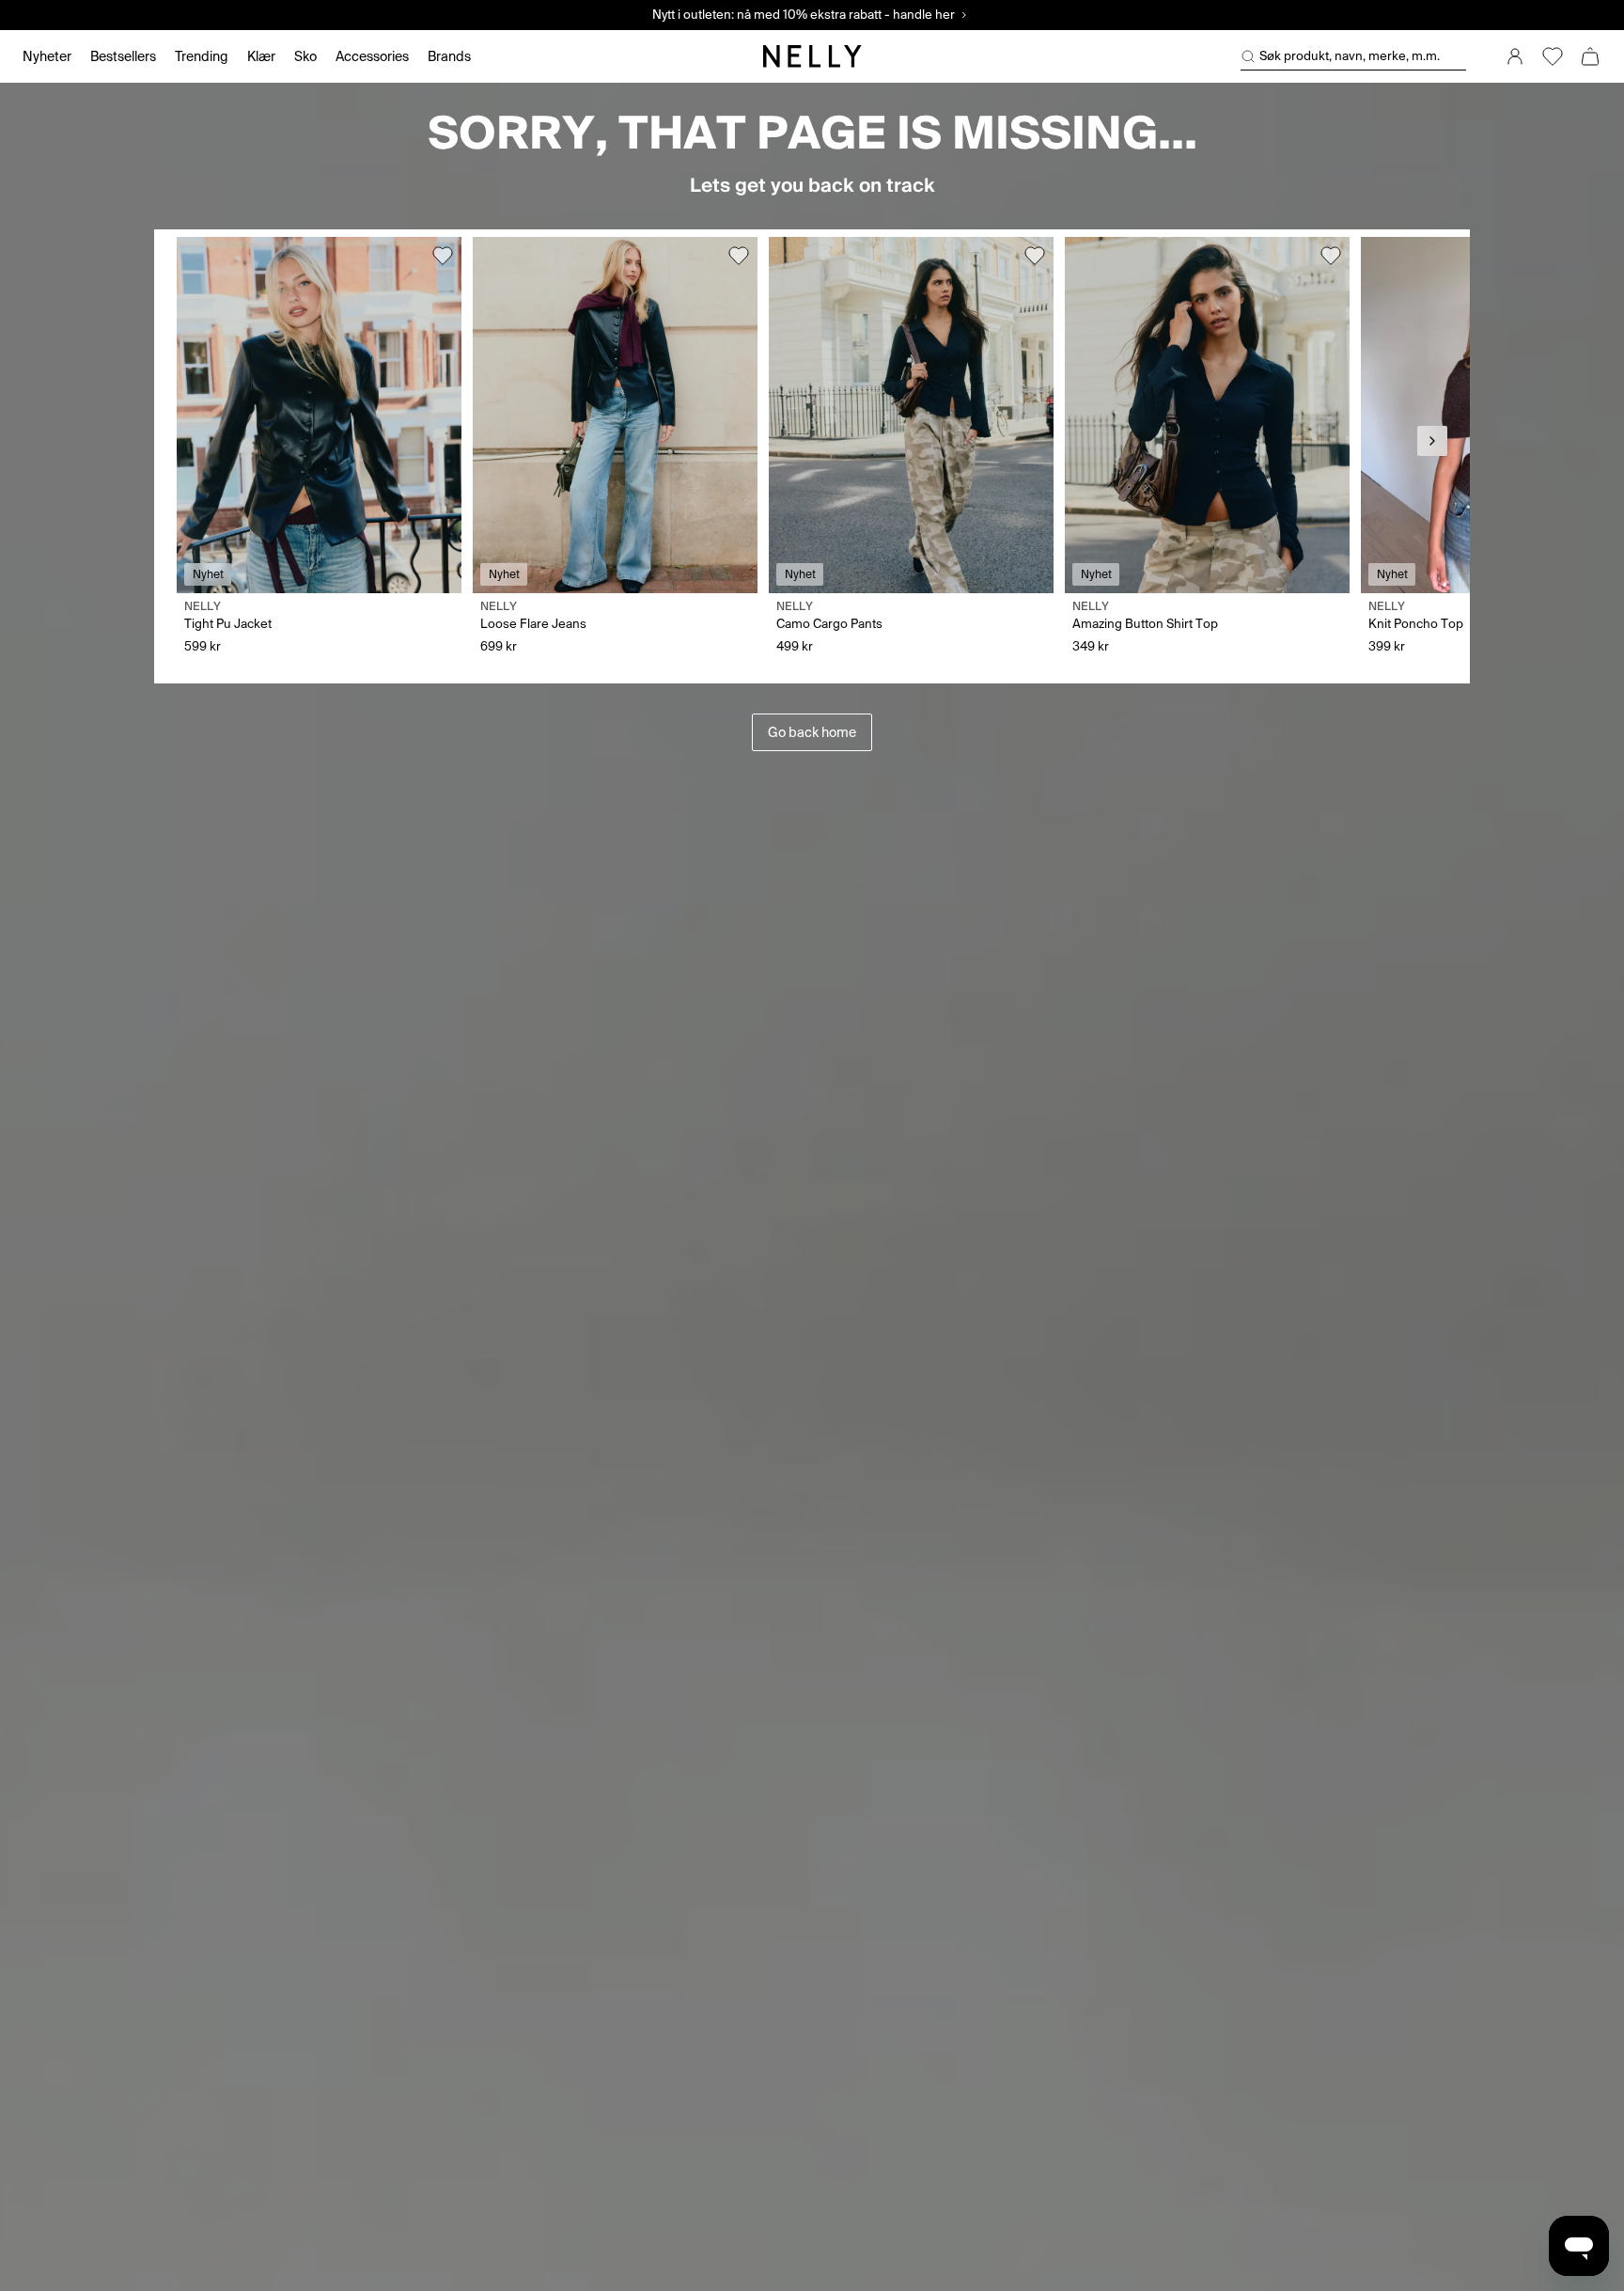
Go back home (812, 732)
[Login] (1515, 56)
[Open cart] (1590, 56)
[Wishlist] (1553, 56)
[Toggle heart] (443, 256)
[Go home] (812, 56)
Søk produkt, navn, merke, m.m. (1350, 56)
